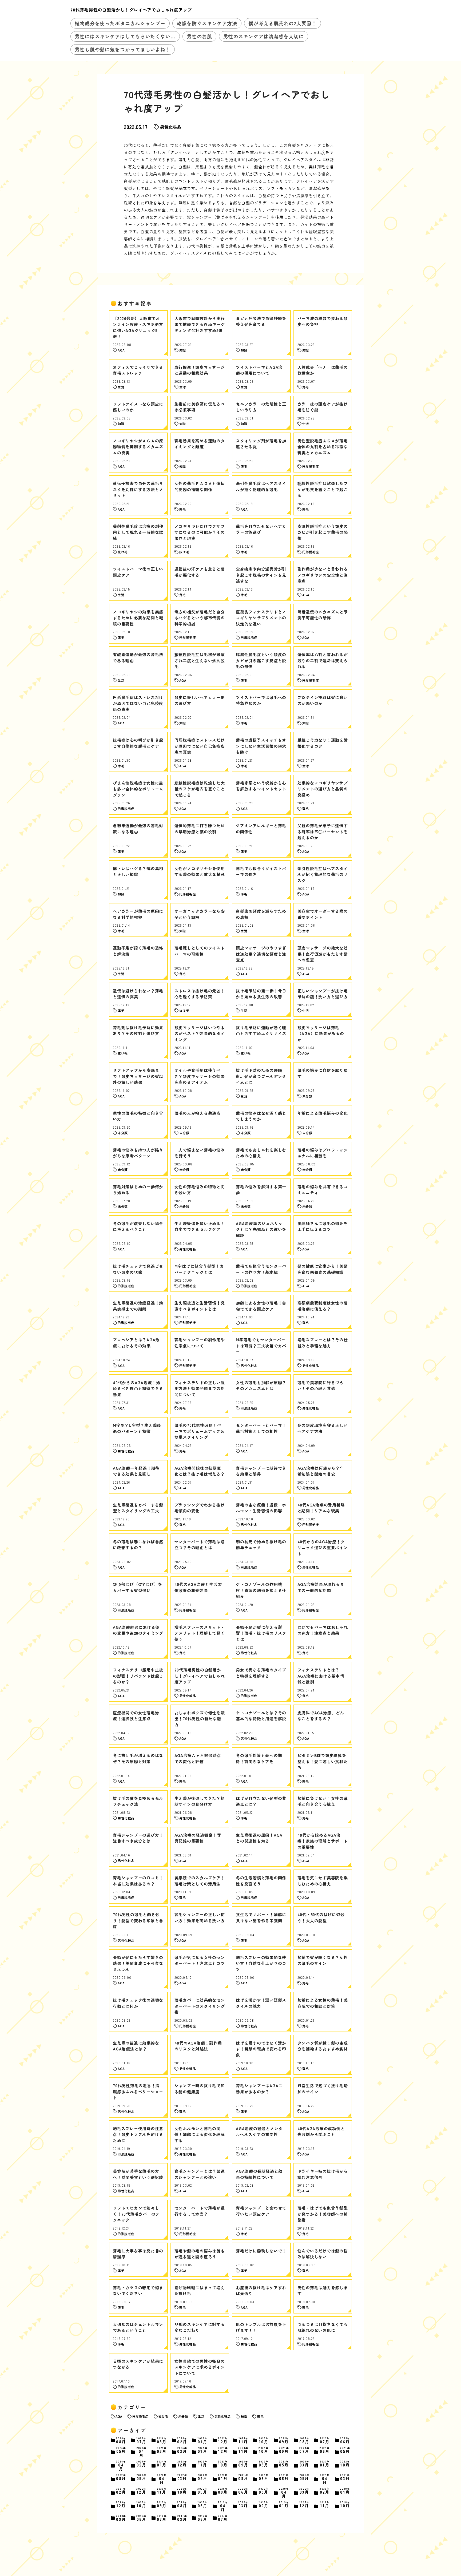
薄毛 (260, 2416)
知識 (244, 2416)
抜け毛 (163, 2416)
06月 (345, 2440)
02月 (182, 2440)
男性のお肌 (199, 36)
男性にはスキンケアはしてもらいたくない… (125, 36)
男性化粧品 (171, 127)
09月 (284, 2440)
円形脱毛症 (140, 2416)
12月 (223, 2440)
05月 (121, 2450)
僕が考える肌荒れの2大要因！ (283, 23)
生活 (201, 2416)
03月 (162, 2440)
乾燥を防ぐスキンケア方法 (207, 23)
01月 (202, 2440)
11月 (243, 2440)
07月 (141, 2440)
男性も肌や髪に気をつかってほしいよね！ (123, 49)
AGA (119, 2416)
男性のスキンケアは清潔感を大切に (264, 36)
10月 (264, 2440)
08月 (121, 2440)
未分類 (183, 2416)
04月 (142, 2452)
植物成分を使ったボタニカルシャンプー (120, 23)
